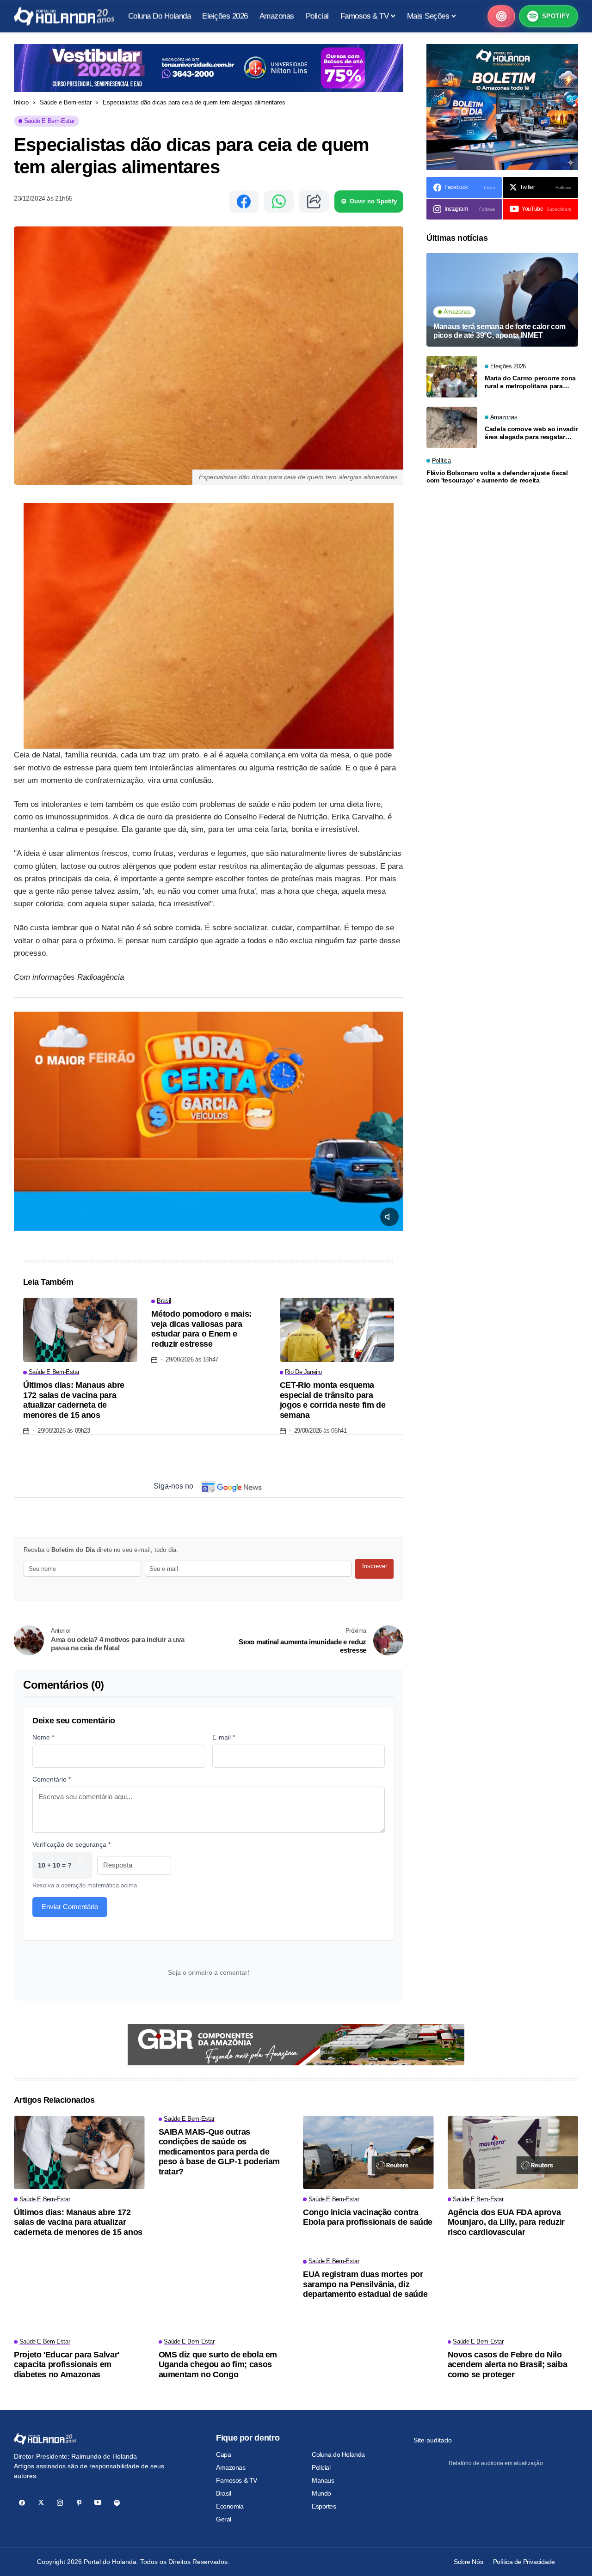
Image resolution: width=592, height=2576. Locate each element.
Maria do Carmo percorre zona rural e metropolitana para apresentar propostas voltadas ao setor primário (531, 382)
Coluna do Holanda (338, 2454)
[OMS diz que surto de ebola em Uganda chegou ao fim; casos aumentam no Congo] (224, 2295)
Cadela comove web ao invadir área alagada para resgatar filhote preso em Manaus (531, 433)
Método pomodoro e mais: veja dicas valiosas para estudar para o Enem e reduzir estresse (201, 1329)
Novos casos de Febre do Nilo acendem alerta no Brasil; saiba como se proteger (508, 2365)
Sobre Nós (468, 2562)
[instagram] (60, 2503)
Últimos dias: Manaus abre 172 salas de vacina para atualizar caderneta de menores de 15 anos (74, 1400)
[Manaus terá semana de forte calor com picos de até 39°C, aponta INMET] (502, 300)
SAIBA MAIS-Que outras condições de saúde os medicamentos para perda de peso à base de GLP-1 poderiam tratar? (219, 2152)
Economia (230, 2506)
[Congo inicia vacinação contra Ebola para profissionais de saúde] (368, 2152)
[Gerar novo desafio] (80, 1865)
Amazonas (231, 2467)
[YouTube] (98, 2503)
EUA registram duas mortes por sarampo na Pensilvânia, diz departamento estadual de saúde (365, 2284)
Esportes (324, 2506)
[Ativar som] (389, 1217)
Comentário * (52, 1779)
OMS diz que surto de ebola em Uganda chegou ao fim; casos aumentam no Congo (218, 2365)
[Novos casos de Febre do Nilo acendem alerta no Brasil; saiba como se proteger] (513, 2295)
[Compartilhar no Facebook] (244, 201)
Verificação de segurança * (71, 1844)
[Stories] (501, 16)
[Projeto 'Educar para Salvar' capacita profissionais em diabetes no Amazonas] (79, 2295)
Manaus (323, 2480)
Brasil (223, 2493)
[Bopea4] (64, 16)
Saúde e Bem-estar (66, 102)
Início (21, 102)
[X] (41, 2503)
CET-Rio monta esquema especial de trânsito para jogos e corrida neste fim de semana (333, 1400)
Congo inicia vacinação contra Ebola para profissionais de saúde (368, 2217)
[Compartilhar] (314, 201)
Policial (321, 2467)
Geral (224, 2519)
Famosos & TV (237, 2480)
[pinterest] (79, 2503)
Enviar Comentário (70, 1907)
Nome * (43, 1737)
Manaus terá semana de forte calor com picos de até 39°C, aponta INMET (499, 331)
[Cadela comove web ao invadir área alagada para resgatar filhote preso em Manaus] (452, 427)
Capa (223, 2454)
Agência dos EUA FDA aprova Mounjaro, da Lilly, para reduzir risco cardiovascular (506, 2222)
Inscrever (375, 1566)
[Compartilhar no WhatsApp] (279, 201)
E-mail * (224, 1737)
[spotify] (117, 2503)
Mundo (321, 2493)
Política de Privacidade (524, 2562)
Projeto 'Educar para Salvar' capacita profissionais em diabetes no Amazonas (67, 2365)
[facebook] (22, 2503)
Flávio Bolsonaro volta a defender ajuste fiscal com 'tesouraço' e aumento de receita (497, 477)
